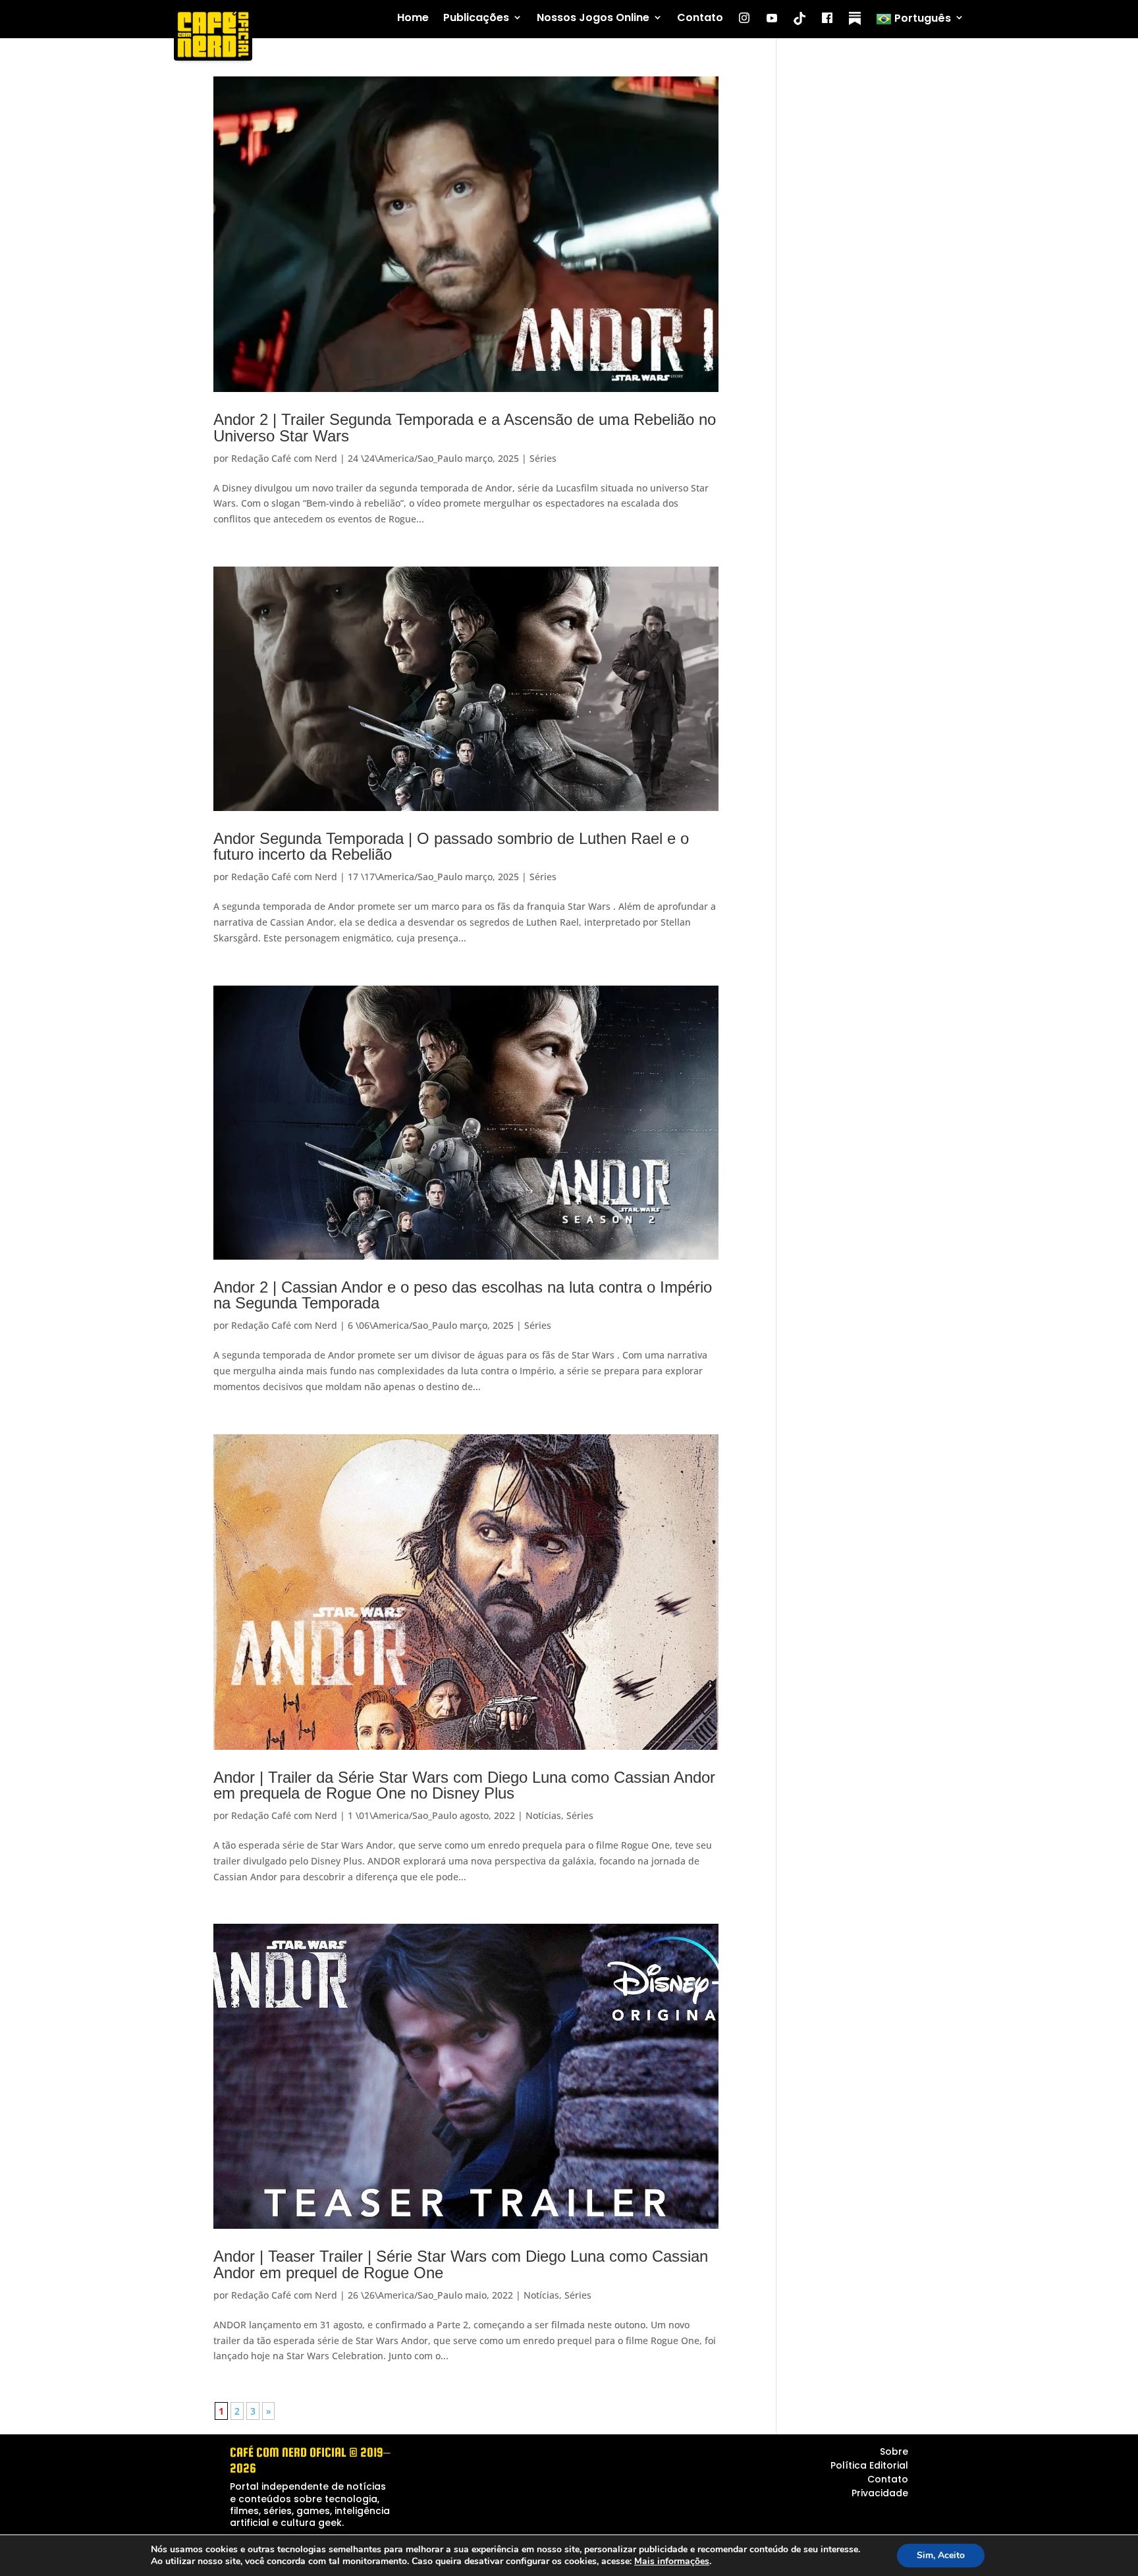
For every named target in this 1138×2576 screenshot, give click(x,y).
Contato (700, 18)
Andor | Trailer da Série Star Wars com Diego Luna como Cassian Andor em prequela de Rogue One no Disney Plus (464, 1785)
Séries (543, 458)
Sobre (894, 2451)
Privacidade (880, 2493)
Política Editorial (869, 2465)
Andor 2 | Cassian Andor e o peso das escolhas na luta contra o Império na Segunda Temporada (463, 1295)
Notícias (543, 1815)
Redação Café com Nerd (284, 458)
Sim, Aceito (941, 2555)
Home (413, 18)
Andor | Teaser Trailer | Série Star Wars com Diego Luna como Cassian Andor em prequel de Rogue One (461, 2264)
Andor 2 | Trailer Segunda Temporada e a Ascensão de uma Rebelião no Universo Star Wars (465, 427)
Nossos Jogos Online (593, 18)
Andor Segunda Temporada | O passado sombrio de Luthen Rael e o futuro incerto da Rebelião (451, 846)
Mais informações (672, 2562)
